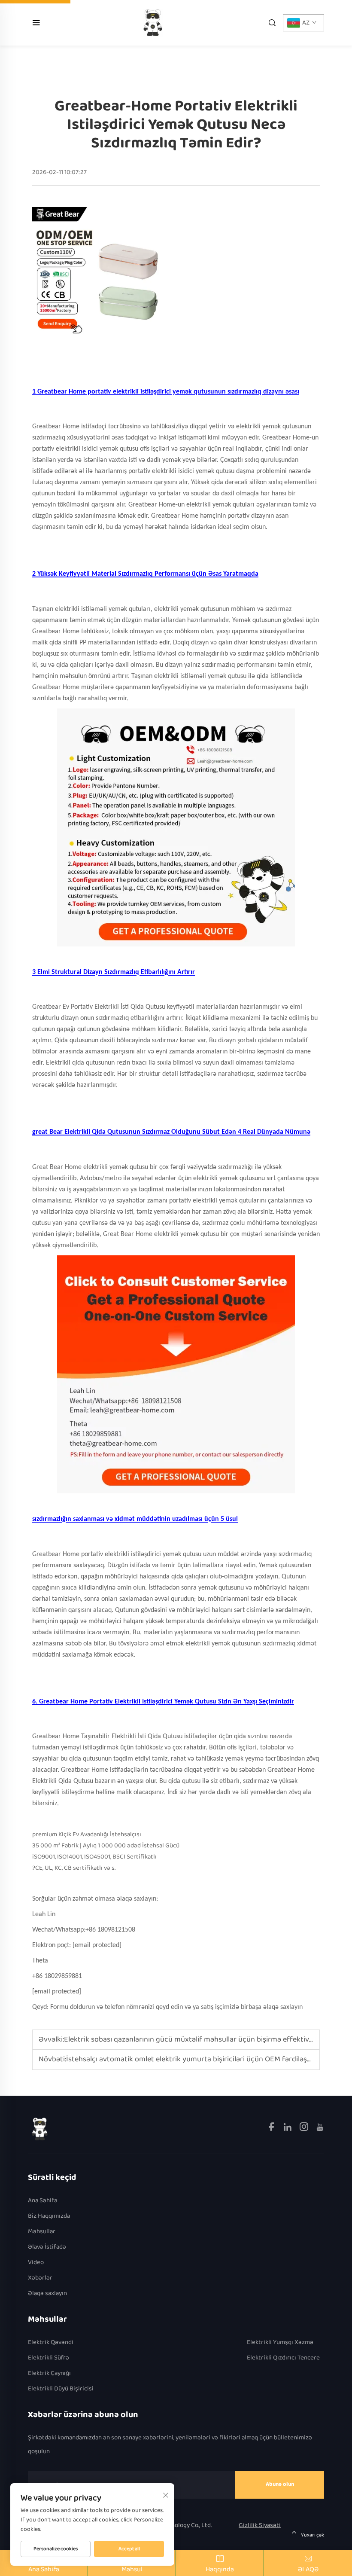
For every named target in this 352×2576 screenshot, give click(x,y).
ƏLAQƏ (308, 2569)
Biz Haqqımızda (49, 2216)
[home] (153, 23)
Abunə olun (280, 2484)
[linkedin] (288, 2129)
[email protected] (97, 1945)
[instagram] (305, 2129)
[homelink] (40, 2129)
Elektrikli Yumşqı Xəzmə (280, 2343)
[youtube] (320, 2129)
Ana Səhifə (43, 2201)
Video (36, 2263)
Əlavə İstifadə (47, 2247)
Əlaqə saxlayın (47, 2294)
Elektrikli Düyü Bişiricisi (61, 2389)
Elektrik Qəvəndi (51, 2343)
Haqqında (220, 2569)
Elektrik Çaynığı (49, 2373)
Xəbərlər (40, 2278)
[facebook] (272, 2129)
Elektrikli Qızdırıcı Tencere (283, 2358)
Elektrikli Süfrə (49, 2358)
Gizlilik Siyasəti (260, 2525)
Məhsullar (42, 2232)
